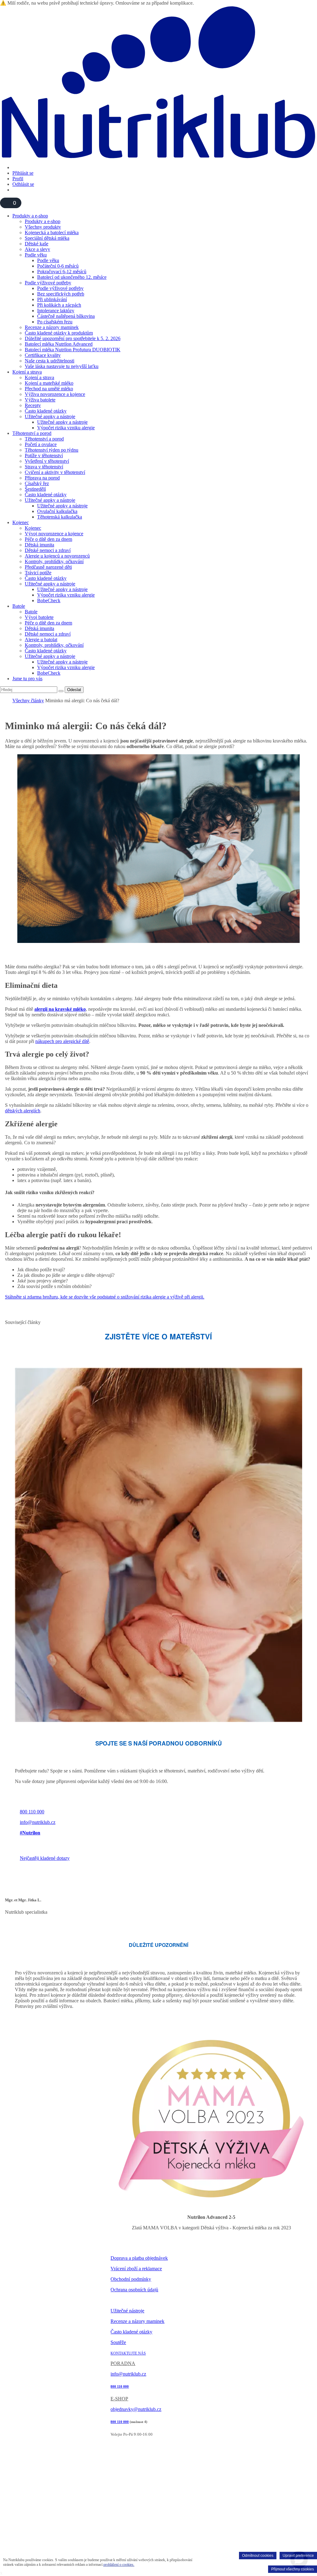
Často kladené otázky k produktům (59, 333)
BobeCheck (49, 600)
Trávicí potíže (38, 573)
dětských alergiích (23, 1111)
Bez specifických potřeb (61, 294)
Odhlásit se (23, 184)
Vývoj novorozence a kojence (54, 534)
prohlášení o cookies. (119, 2565)
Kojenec (21, 522)
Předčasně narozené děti (48, 567)
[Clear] (61, 691)
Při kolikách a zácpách (59, 305)
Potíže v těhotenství (44, 456)
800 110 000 (32, 1812)
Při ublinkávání (52, 299)
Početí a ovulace (41, 444)
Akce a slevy (37, 249)
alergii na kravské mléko (60, 1009)
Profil (18, 179)
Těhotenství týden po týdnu (52, 450)
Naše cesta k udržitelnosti (50, 361)
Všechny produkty (43, 227)
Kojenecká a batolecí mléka (52, 232)
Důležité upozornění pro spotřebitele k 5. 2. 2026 (73, 338)
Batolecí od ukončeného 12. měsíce (72, 277)
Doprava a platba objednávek (139, 2258)
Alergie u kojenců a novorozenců (57, 556)
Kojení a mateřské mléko (49, 383)
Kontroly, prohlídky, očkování (54, 561)
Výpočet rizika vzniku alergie (66, 428)
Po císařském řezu (55, 322)
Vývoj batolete (39, 617)
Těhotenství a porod (32, 433)
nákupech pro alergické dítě (62, 1041)
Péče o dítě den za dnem (48, 539)
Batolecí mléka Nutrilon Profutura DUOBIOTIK (73, 350)
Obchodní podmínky (131, 2279)
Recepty (33, 405)
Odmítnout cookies (258, 2556)
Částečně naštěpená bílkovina (66, 316)
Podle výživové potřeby (48, 283)
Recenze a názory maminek (52, 327)
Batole (19, 606)
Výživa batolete (40, 400)
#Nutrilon (30, 1833)
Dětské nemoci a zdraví (48, 550)
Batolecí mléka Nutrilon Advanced (59, 344)
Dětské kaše (37, 244)
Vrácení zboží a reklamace (136, 2269)
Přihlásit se (23, 173)
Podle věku (36, 255)
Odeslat (74, 690)
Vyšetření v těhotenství (47, 461)
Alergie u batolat (41, 640)
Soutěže (118, 2342)
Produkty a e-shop (30, 216)
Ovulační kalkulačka (57, 511)
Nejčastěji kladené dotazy (45, 1858)
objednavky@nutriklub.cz (136, 2409)
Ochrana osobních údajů (134, 2290)
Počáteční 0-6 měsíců (58, 266)
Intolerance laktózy (56, 311)
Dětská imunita (39, 545)
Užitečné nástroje (127, 2311)
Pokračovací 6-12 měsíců (62, 272)
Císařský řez (37, 483)
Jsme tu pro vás (27, 679)
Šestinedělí (35, 489)
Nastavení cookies (126, 2301)
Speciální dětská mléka (47, 238)
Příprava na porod (42, 478)
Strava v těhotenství (44, 467)
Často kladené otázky (46, 411)
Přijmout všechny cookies (293, 2569)
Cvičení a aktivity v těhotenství (55, 472)
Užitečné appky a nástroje (50, 416)
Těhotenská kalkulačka (60, 517)
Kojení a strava (27, 372)
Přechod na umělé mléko (49, 389)
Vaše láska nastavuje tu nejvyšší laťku (62, 366)
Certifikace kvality (43, 355)
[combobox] (29, 690)
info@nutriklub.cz (38, 1822)
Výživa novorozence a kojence (55, 394)
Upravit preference (298, 2556)
